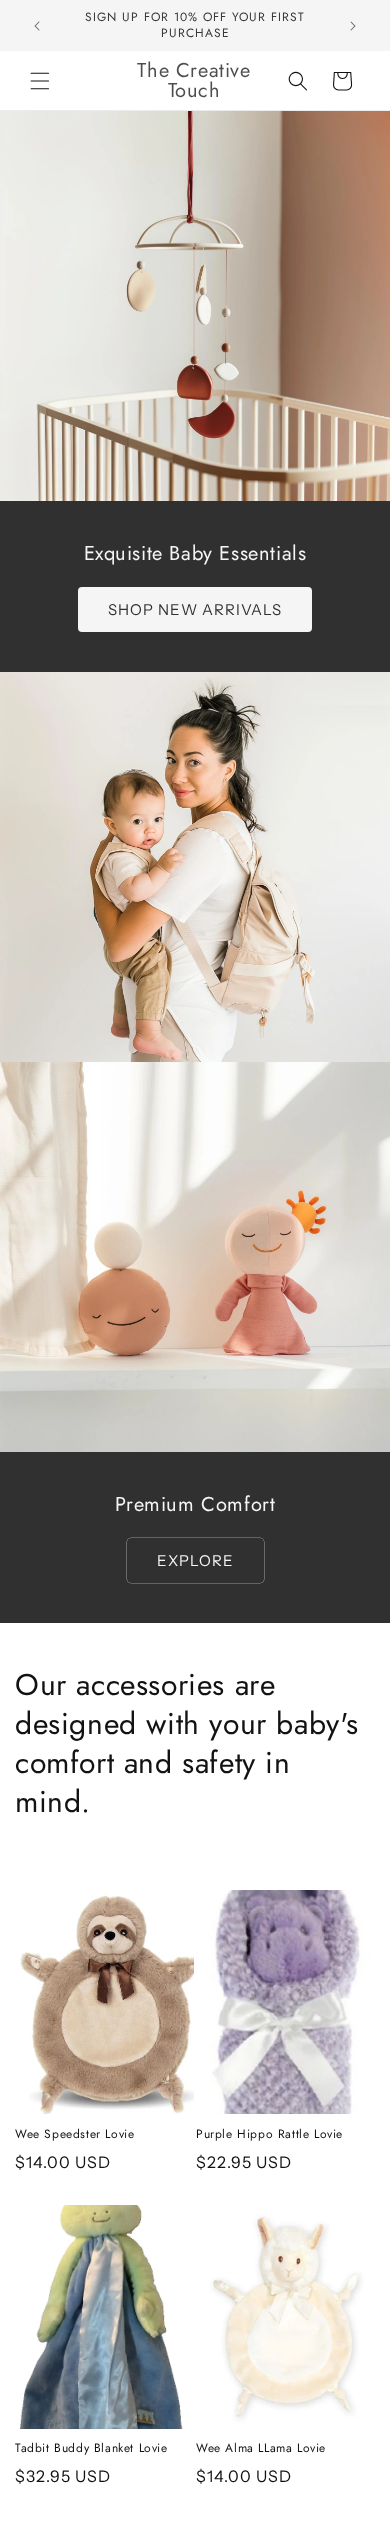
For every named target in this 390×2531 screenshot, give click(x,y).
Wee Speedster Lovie (74, 2135)
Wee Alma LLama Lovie (261, 2449)
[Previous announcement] (37, 26)
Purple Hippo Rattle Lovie (269, 2135)
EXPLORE (195, 1560)
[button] (40, 81)
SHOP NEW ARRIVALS (195, 609)
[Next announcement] (353, 26)
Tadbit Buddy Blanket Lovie (91, 2449)
